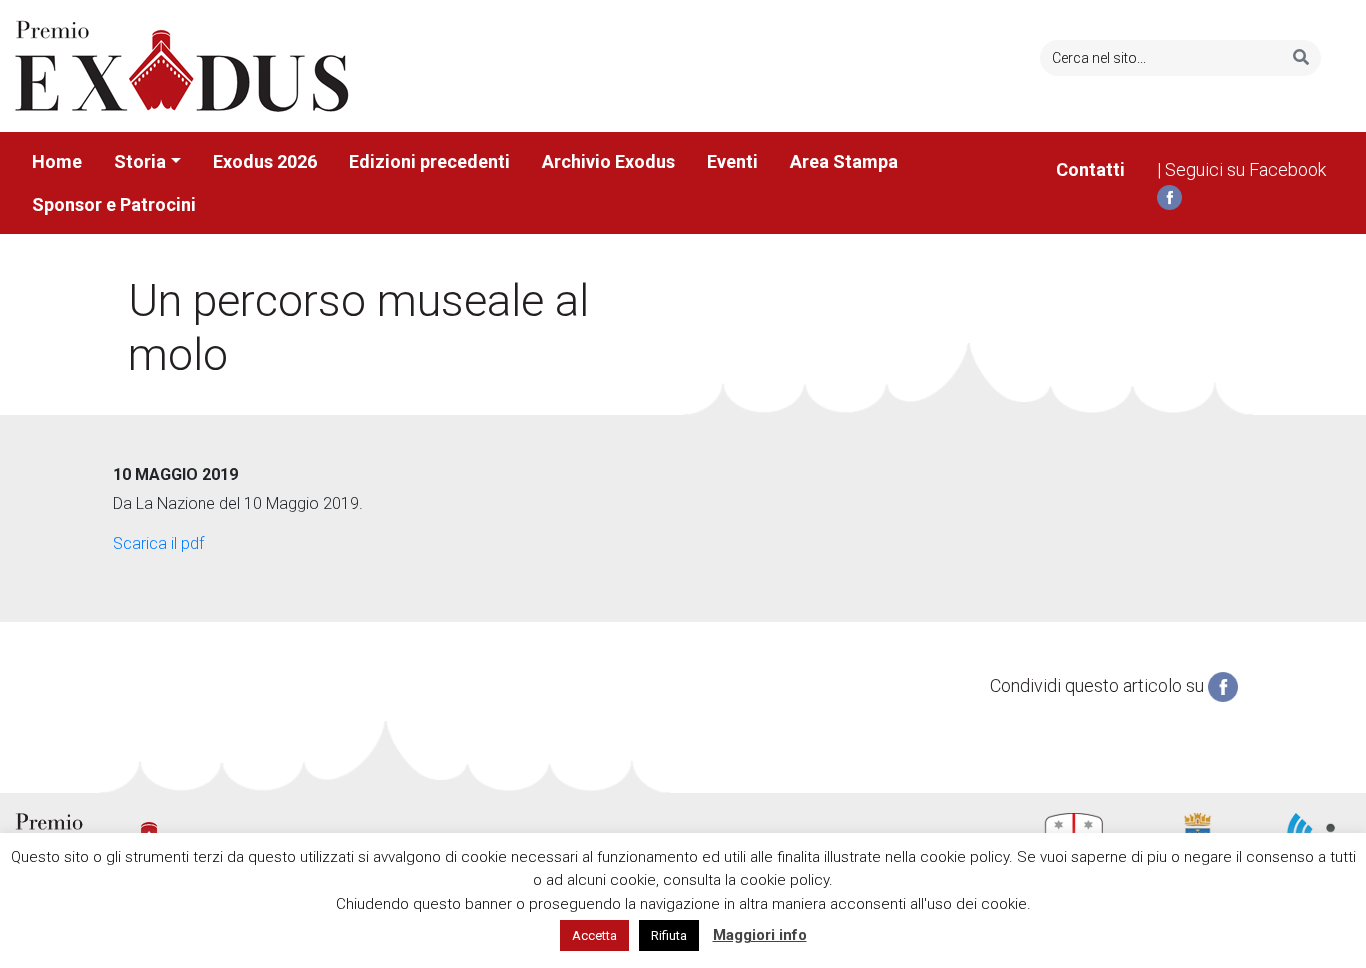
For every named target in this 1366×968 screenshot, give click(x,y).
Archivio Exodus (608, 161)
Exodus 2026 (265, 161)
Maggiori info (760, 935)
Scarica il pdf (158, 543)
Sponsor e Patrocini (114, 204)
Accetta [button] (594, 935)
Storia (140, 161)
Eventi (732, 161)
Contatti (1090, 169)
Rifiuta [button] (669, 935)
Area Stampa (844, 161)
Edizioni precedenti (429, 161)
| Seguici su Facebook (1241, 169)
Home (57, 161)
